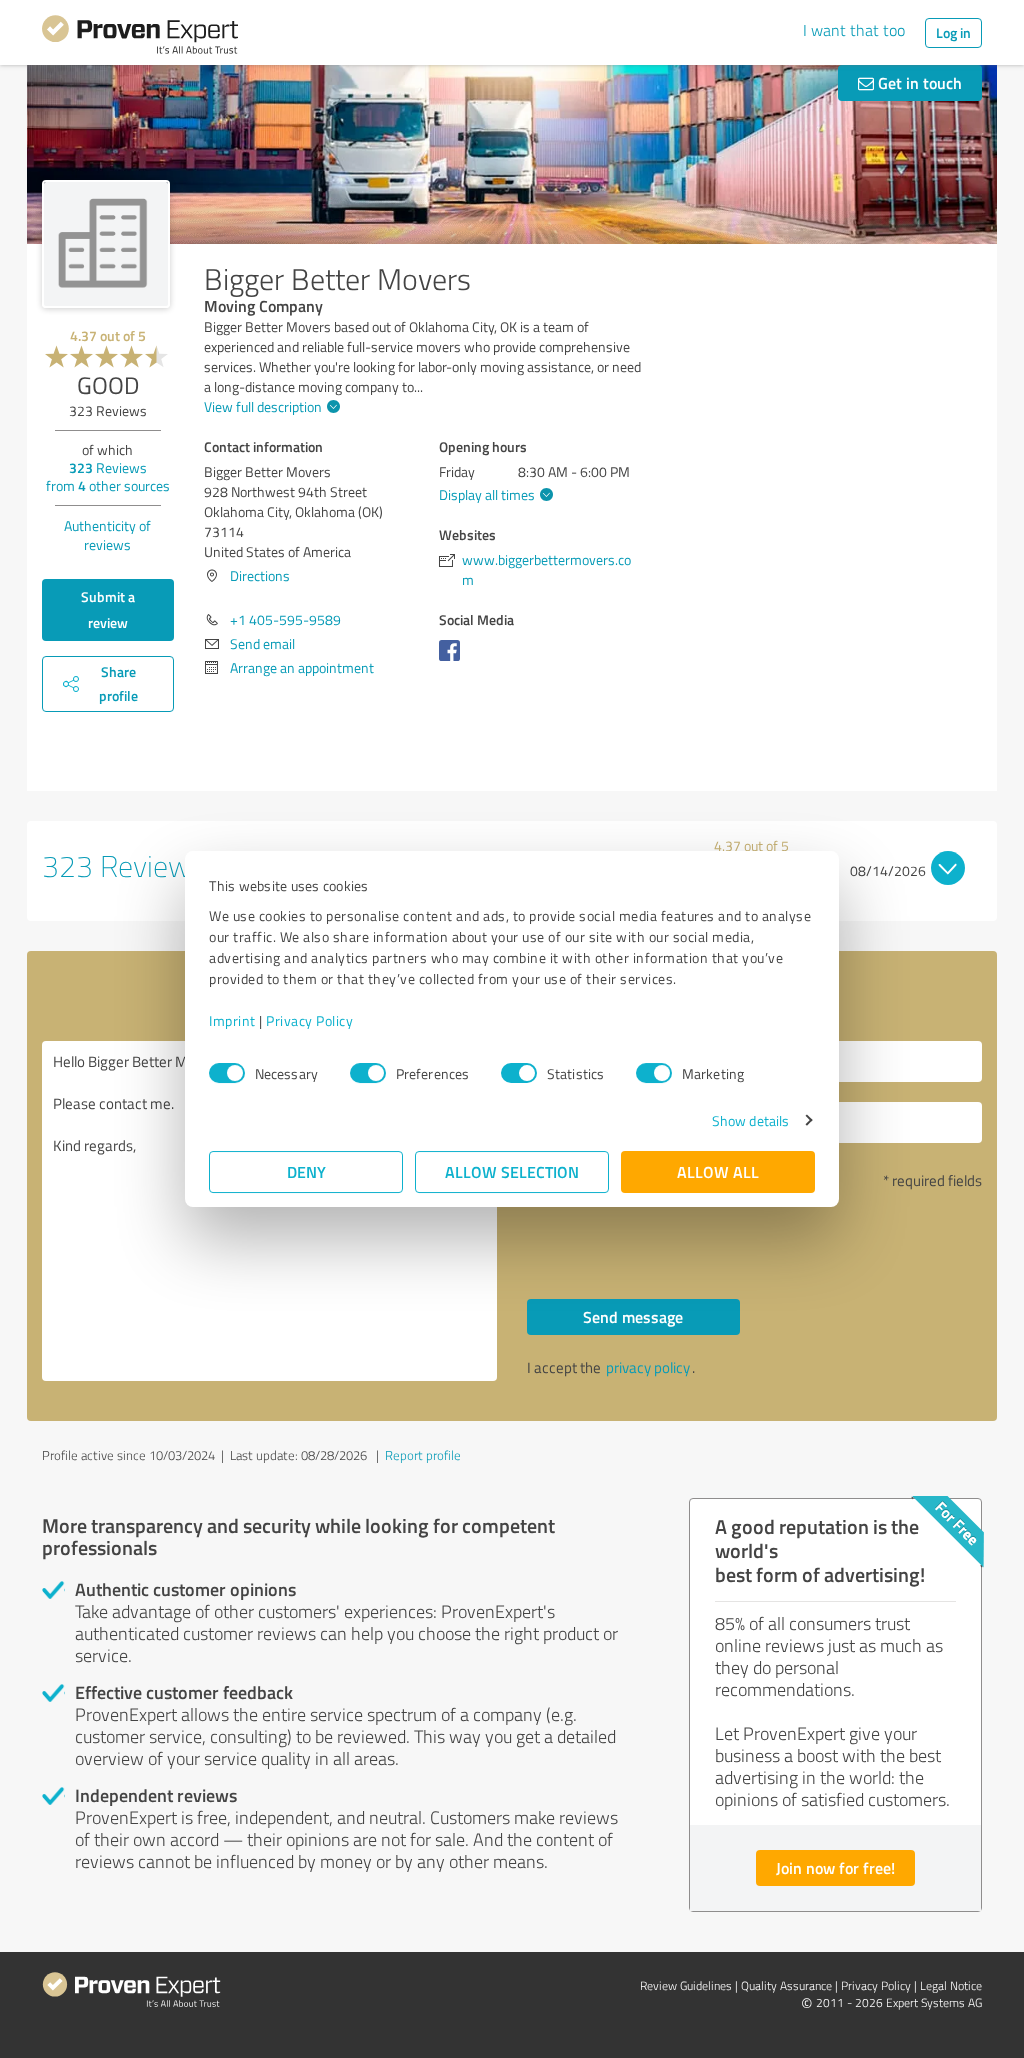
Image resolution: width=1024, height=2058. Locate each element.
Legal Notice (951, 1985)
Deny (306, 1171)
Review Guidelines (686, 1985)
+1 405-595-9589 (285, 619)
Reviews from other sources (108, 476)
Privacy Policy (309, 1020)
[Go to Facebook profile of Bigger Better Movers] (453, 660)
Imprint (232, 1020)
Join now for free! (835, 1867)
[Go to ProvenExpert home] (140, 38)
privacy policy (648, 1367)
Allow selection (512, 1171)
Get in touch (918, 82)
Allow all (718, 1171)
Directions (260, 575)
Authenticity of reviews (107, 535)
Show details (750, 1120)
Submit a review (108, 609)
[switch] (368, 1073)
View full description (263, 406)
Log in (953, 32)
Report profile (423, 1455)
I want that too (854, 30)
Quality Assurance (786, 1985)
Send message (633, 1316)
